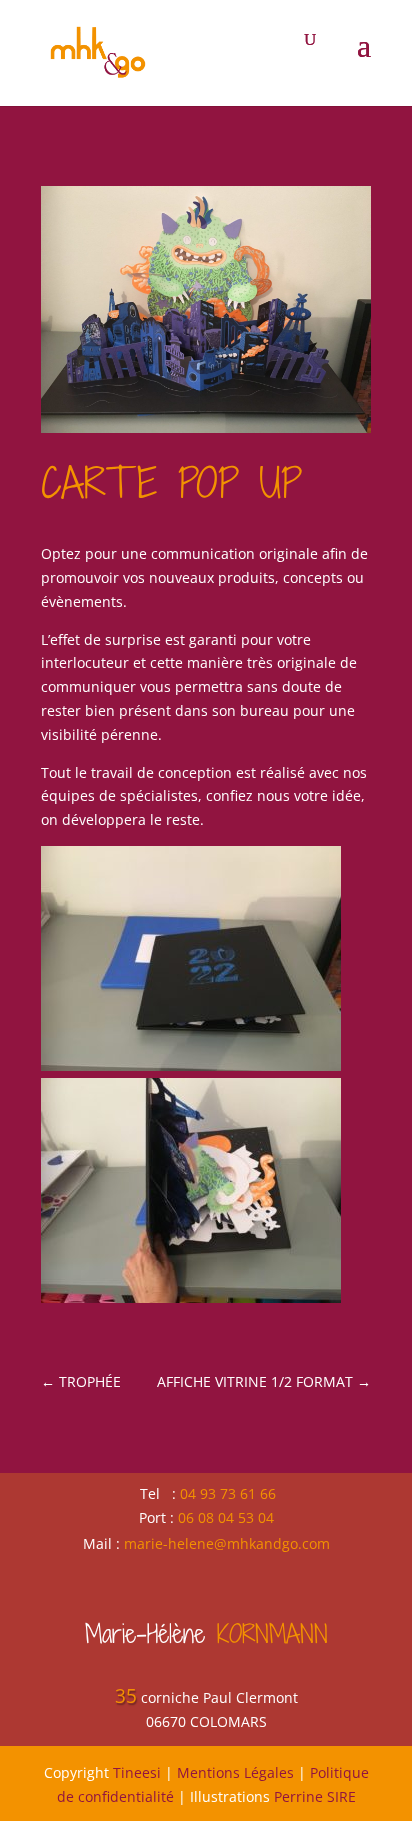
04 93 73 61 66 (228, 1493)
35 (126, 1696)
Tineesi (137, 1772)
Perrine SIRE (315, 1796)
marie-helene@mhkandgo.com (227, 1543)
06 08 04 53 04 (226, 1517)
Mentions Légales (235, 1772)
